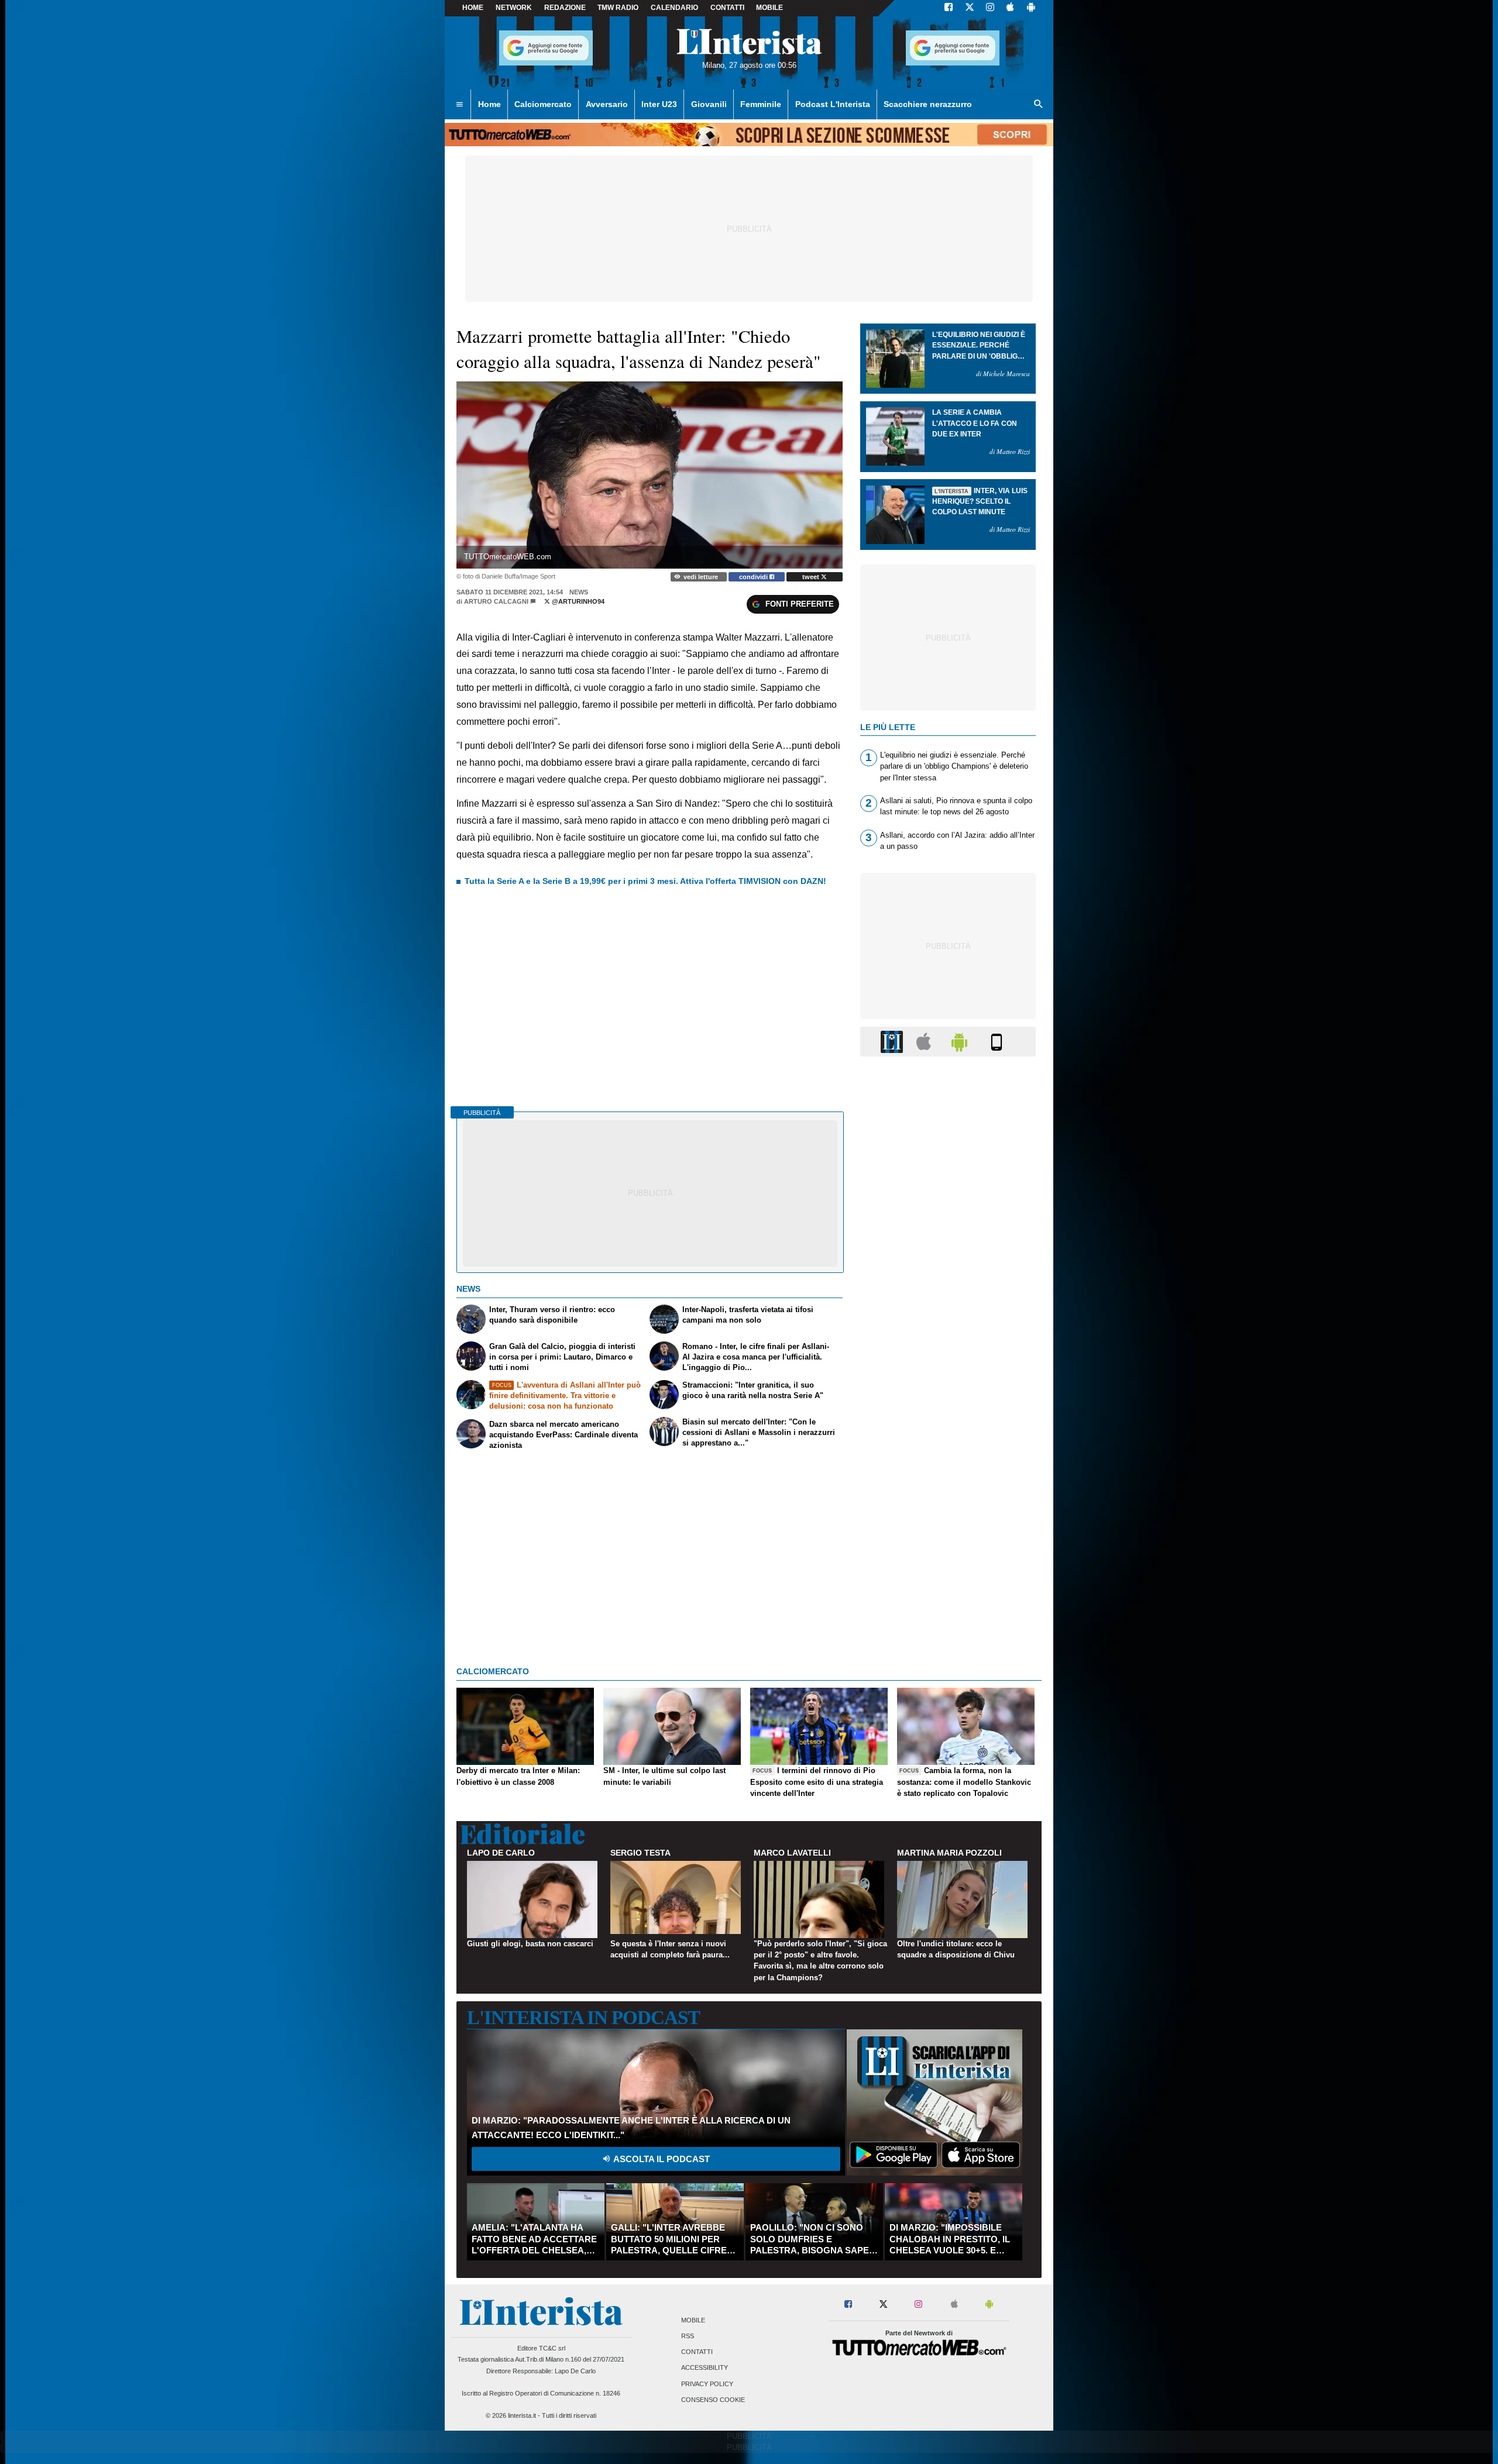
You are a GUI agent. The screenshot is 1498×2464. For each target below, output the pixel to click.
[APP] (894, 1041)
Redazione (565, 8)
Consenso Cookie (713, 2400)
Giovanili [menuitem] (709, 104)
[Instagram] (991, 8)
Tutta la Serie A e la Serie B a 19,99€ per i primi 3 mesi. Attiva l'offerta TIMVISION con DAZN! (645, 881)
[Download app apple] (1010, 8)
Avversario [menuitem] (607, 104)
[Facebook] (949, 8)
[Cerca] (1039, 105)
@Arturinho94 (577, 601)
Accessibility (705, 2368)
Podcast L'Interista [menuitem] (833, 104)
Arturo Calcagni (496, 601)
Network (514, 8)
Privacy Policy (707, 2384)
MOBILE (769, 8)
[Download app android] (1031, 8)
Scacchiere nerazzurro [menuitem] (928, 104)
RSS (688, 2336)
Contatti (697, 2352)
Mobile (693, 2320)
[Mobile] (997, 1041)
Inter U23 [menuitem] (659, 104)
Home (473, 8)
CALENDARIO (674, 8)
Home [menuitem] (489, 104)
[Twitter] (970, 8)
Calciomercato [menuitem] (543, 104)
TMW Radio (618, 8)
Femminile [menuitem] (761, 104)
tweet (812, 577)
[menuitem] (459, 105)
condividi (754, 577)
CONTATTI (727, 8)
